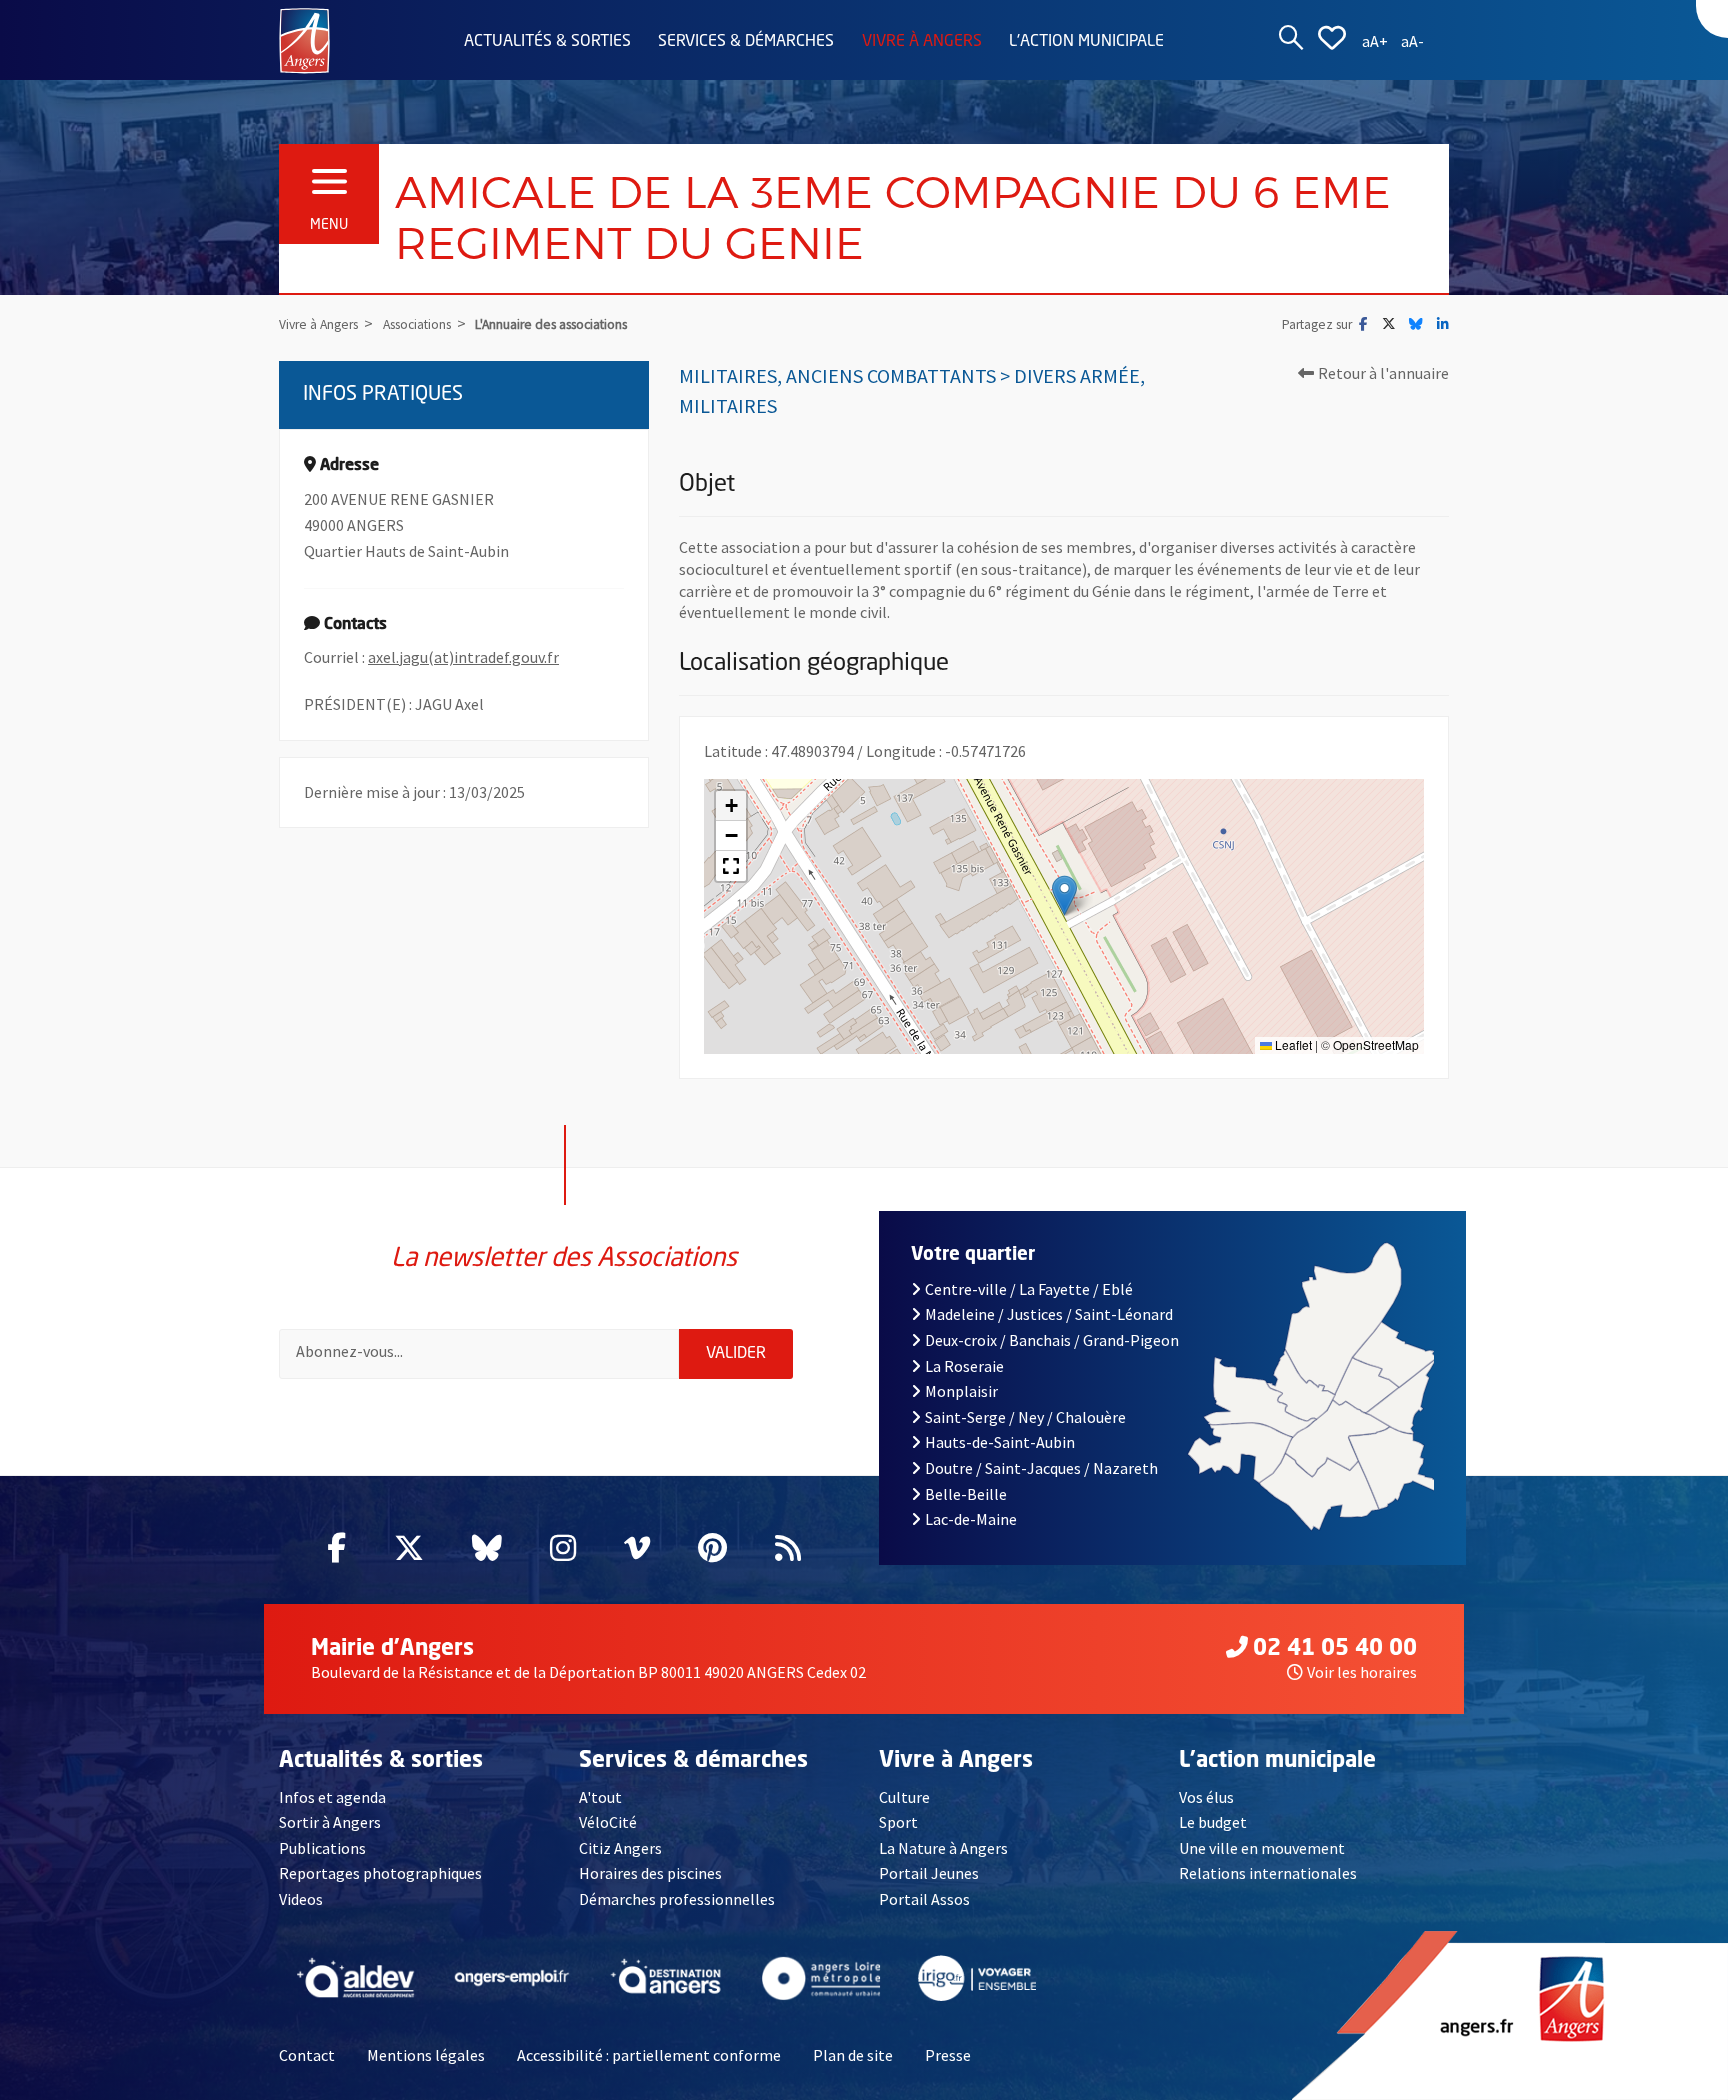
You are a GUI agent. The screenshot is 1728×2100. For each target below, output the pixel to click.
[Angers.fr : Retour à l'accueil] (304, 39)
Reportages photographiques (380, 1873)
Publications (322, 1848)
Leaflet (1292, 1044)
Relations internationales (1268, 1873)
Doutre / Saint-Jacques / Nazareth (1041, 1468)
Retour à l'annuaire (1383, 373)
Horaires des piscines (650, 1873)
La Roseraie (964, 1366)
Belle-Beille (966, 1494)
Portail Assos (924, 1899)
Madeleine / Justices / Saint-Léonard (1049, 1314)
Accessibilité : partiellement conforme (649, 2055)
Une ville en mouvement (1262, 1848)
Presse (948, 2055)
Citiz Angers (620, 1848)
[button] (1064, 895)
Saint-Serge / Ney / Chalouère (1025, 1417)
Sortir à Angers (330, 1822)
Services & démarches (746, 42)
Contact (307, 2055)
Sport (898, 1822)
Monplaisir (961, 1391)
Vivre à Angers (922, 42)
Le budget (1213, 1822)
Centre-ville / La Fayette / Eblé (1029, 1289)
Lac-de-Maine (971, 1519)
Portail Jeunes (929, 1873)
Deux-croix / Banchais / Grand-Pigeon (1052, 1340)
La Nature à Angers (943, 1848)
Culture (904, 1797)
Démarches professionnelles (677, 1899)
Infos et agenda (332, 1797)
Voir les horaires (1362, 1672)
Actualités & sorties (547, 42)
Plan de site (853, 2055)
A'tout (600, 1797)
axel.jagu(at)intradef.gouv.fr (463, 657)
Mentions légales (426, 2055)
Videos (301, 1899)
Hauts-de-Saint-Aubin (1000, 1442)
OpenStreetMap (1376, 1044)
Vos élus (1206, 1797)
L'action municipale (1086, 42)
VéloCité (608, 1822)
